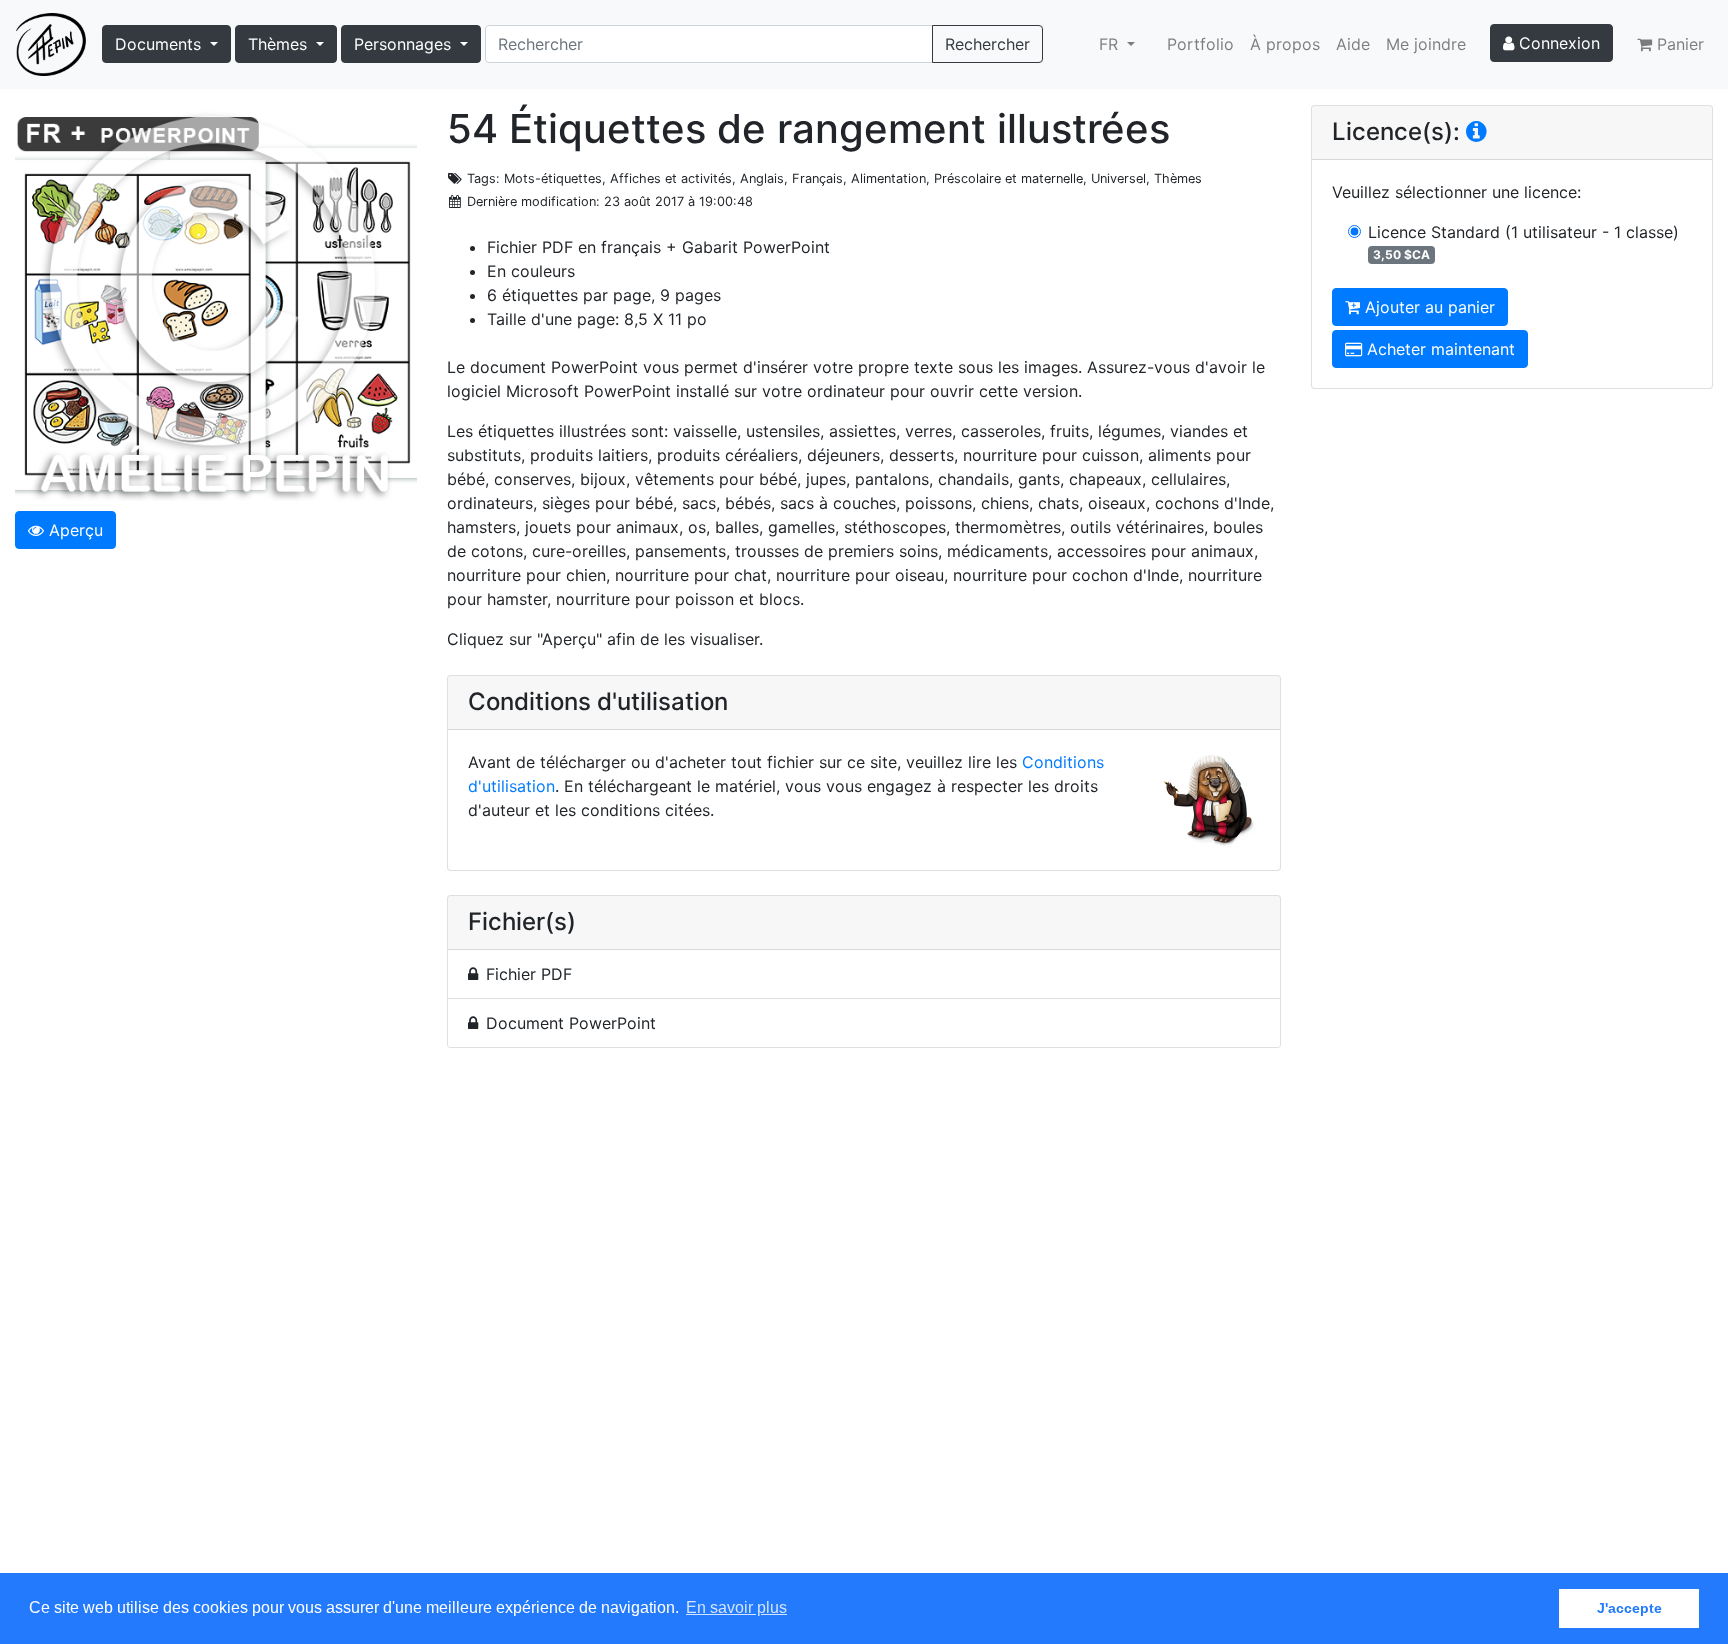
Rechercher (987, 44)
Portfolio (1200, 44)
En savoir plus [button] (736, 1607)
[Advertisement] (864, 1322)
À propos (1285, 44)
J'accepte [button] (1629, 1608)
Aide (1353, 44)
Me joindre (1426, 44)
